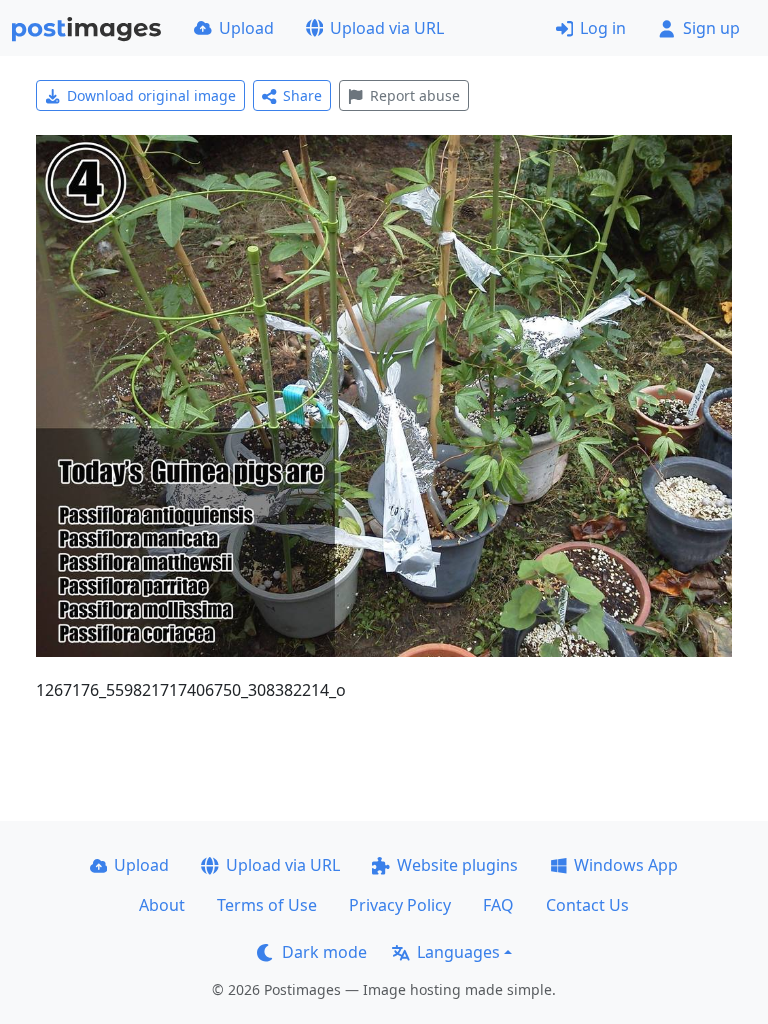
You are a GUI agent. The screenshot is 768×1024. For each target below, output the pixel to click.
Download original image (151, 95)
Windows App (626, 865)
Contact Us (587, 905)
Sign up (711, 28)
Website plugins (457, 865)
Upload (246, 28)
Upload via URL (387, 28)
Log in (603, 28)
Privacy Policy (400, 905)
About (162, 905)
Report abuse (415, 95)
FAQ (498, 905)
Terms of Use (267, 905)
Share (302, 95)
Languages (458, 952)
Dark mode (324, 952)
